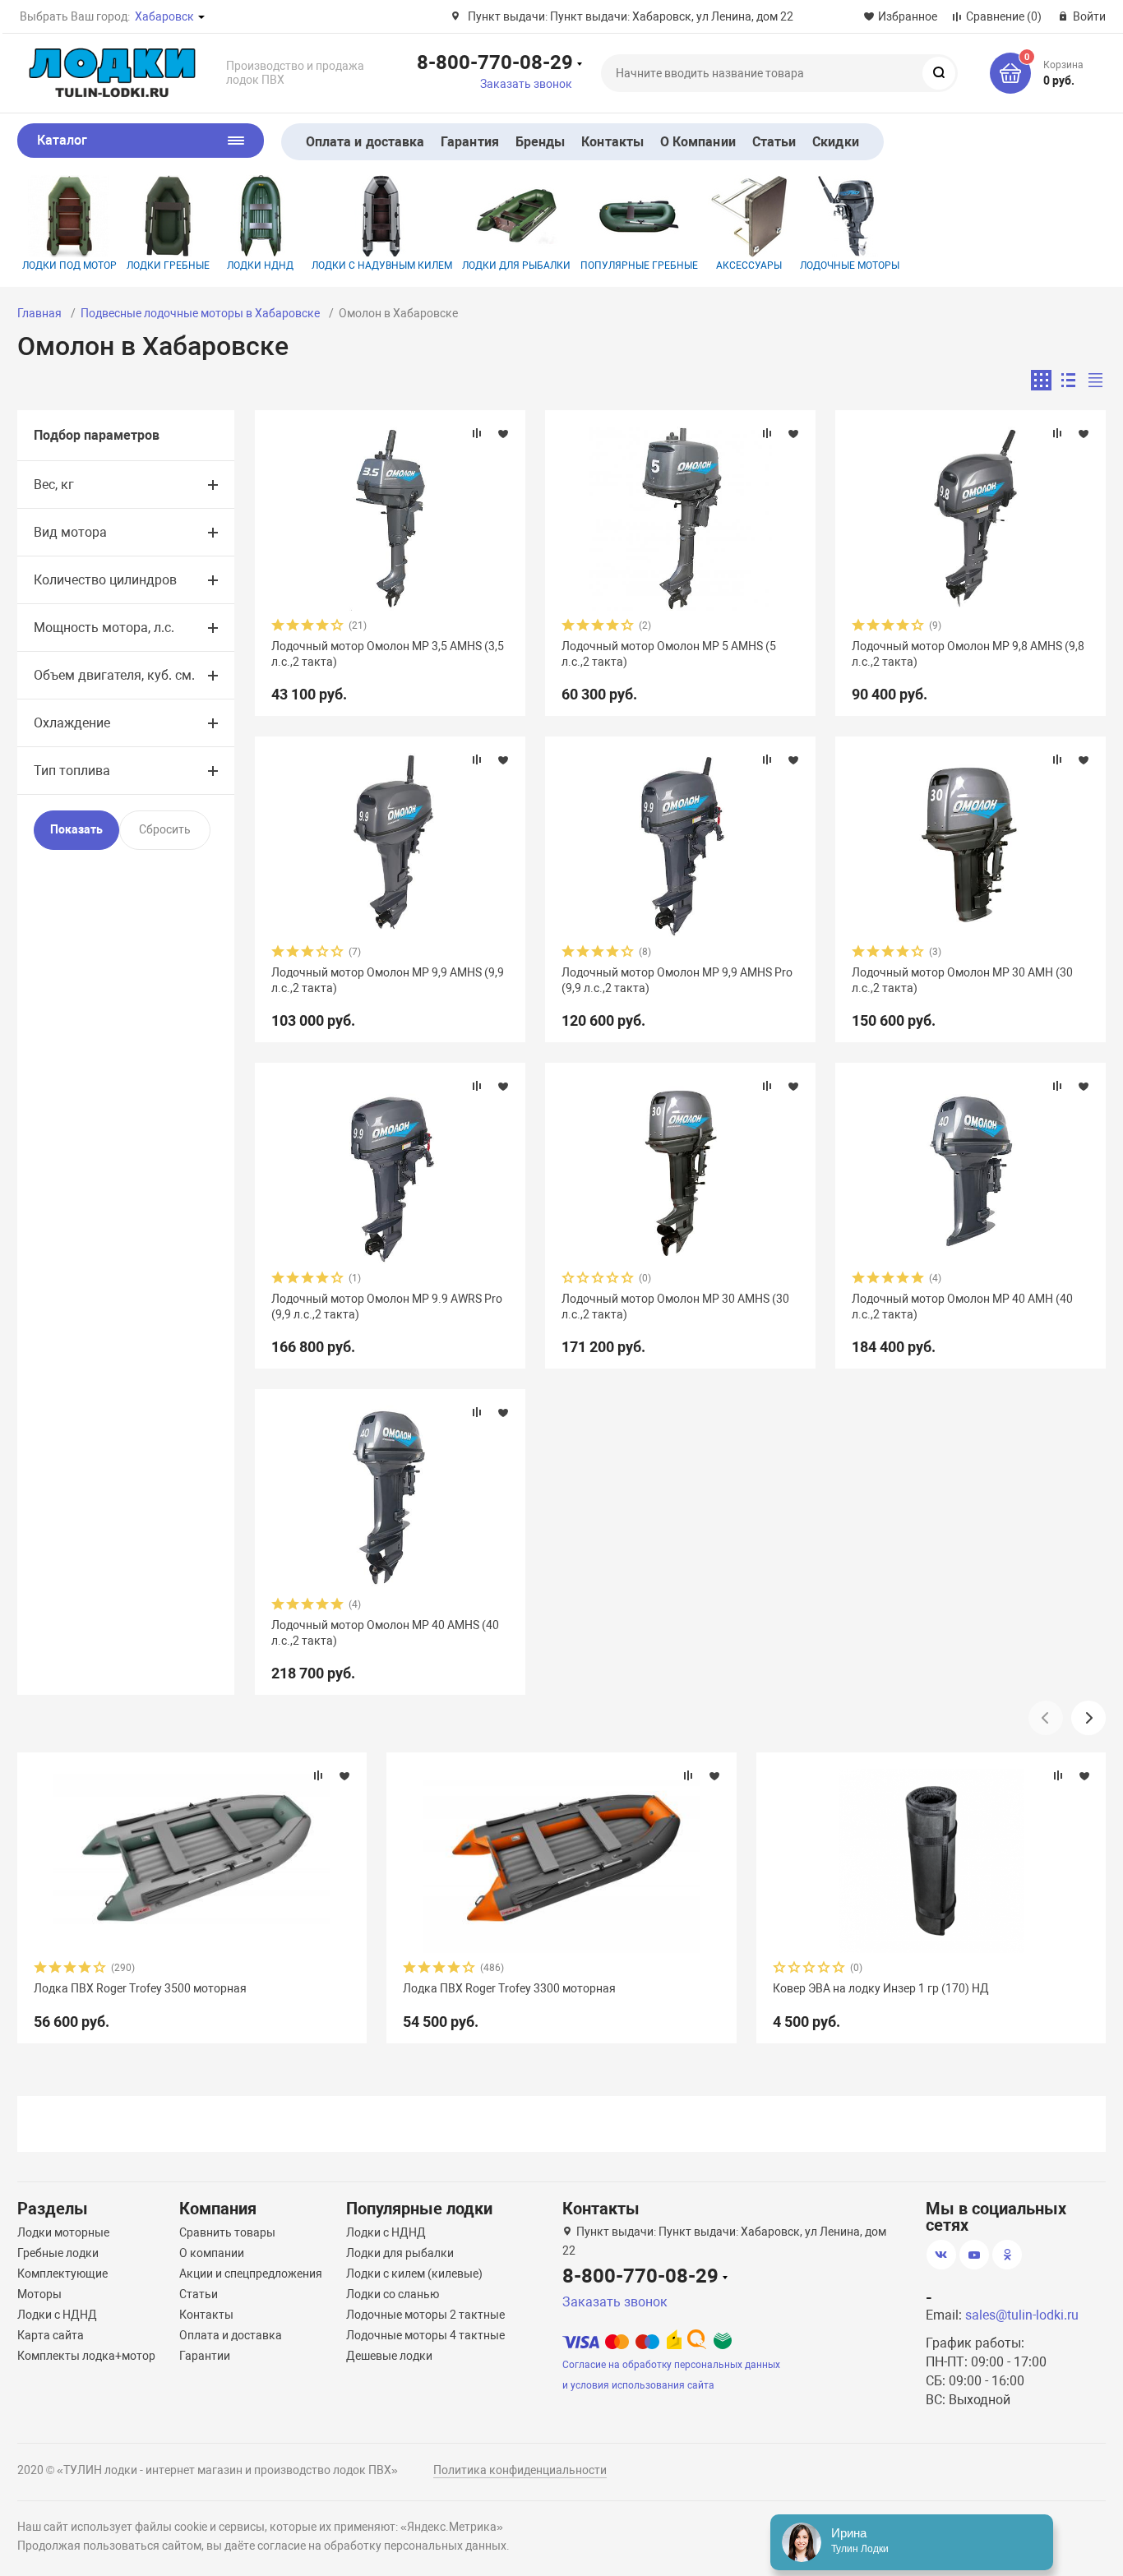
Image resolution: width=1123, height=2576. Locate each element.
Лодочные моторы (850, 265)
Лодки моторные (63, 2232)
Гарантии (205, 2356)
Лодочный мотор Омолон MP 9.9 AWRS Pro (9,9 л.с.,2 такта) (387, 1306)
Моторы (39, 2294)
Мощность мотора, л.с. (104, 628)
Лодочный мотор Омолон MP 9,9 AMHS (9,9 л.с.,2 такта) (388, 980)
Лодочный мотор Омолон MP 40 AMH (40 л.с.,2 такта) (962, 1306)
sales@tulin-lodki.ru (1022, 2315)
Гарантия (470, 142)
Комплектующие (62, 2274)
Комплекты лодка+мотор (86, 2356)
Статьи (774, 142)
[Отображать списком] (1068, 380)
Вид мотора (70, 532)
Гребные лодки (58, 2253)
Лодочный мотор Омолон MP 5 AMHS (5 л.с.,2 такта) (669, 653)
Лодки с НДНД (57, 2315)
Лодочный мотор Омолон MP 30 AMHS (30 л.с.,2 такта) (675, 1306)
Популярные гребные (639, 265)
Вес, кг (54, 485)
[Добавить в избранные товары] (503, 433)
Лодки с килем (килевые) (414, 2274)
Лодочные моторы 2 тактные (425, 2315)
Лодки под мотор (69, 265)
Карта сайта (51, 2335)
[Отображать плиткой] (1041, 380)
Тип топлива (72, 771)
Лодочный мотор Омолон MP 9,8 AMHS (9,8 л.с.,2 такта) (968, 653)
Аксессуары (749, 265)
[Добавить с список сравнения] (477, 433)
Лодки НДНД (260, 265)
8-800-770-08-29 (495, 62)
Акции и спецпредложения (251, 2274)
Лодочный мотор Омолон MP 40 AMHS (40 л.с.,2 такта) (385, 1632)
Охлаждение (72, 723)
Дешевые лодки (389, 2356)
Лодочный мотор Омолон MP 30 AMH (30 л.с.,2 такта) (962, 980)
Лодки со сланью (393, 2294)
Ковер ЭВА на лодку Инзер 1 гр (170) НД (881, 1988)
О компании (212, 2253)
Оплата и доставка (365, 142)
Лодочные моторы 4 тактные (425, 2335)
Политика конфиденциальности (520, 2470)
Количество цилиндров (105, 580)
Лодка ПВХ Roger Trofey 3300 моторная (509, 1988)
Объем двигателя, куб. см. (114, 675)
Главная (39, 313)
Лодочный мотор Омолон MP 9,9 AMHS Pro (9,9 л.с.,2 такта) (677, 980)
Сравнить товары (227, 2232)
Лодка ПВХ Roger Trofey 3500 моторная (140, 1988)
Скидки (835, 142)
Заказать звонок (526, 84)
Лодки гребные (168, 265)
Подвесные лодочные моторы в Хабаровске (200, 313)
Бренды (540, 142)
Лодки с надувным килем (382, 265)
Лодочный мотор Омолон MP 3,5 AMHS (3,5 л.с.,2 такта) (388, 653)
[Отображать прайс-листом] (1095, 380)
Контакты (612, 142)
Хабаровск (164, 16)
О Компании (698, 142)
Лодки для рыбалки (516, 265)
